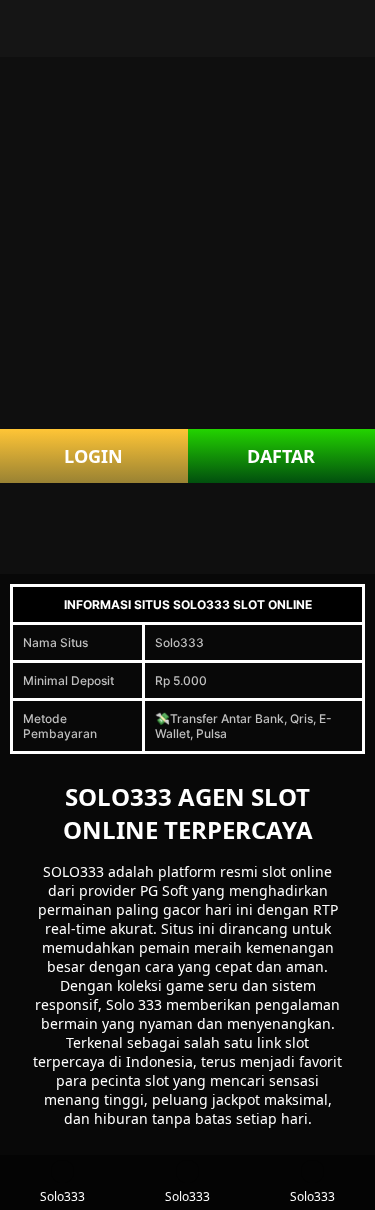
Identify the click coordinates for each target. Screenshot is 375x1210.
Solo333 (62, 1196)
